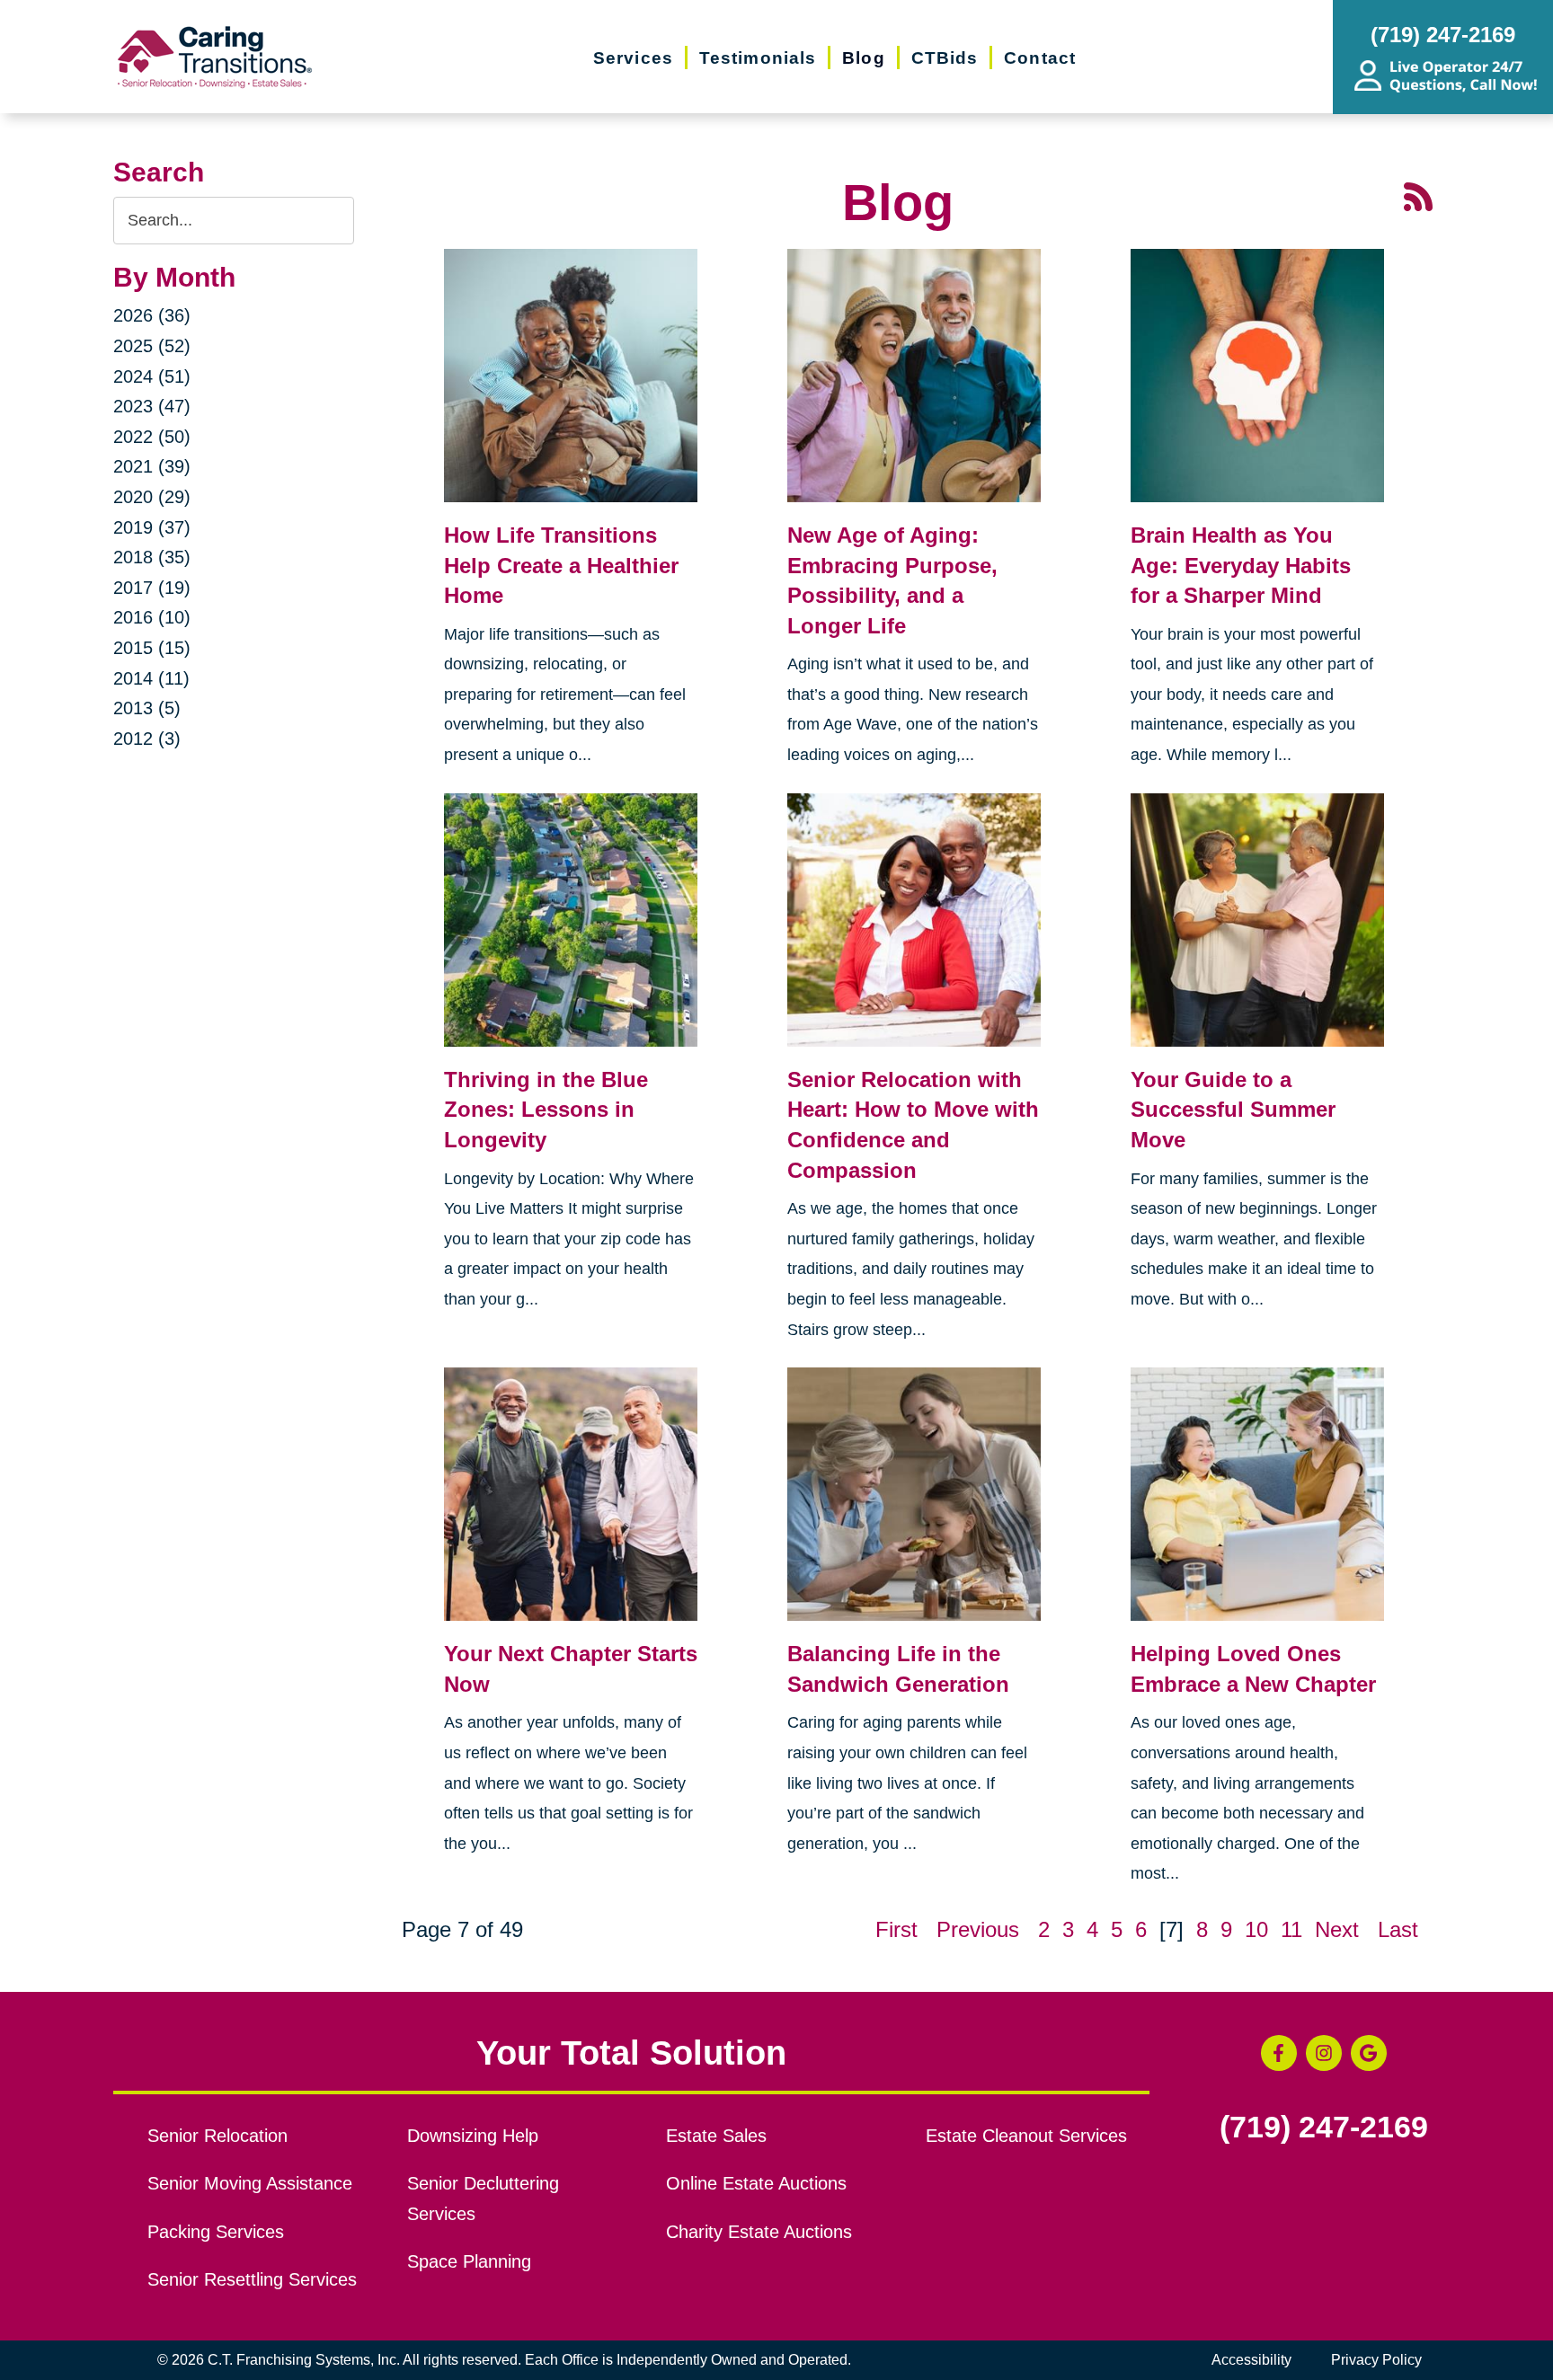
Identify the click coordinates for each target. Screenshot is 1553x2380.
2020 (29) (152, 497)
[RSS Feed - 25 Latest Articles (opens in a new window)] (1418, 195)
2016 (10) (152, 617)
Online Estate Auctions (756, 2183)
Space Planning (469, 2261)
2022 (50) (152, 437)
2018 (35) (152, 557)
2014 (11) (151, 678)
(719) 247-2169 (1324, 2128)
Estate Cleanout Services (1026, 2136)
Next (1337, 1929)
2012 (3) (147, 739)
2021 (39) (152, 466)
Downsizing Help (473, 2136)
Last (1398, 1929)
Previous (978, 1929)
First (896, 1929)
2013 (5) (147, 708)
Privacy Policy (1376, 2360)
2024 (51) (152, 376)
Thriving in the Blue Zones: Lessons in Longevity (546, 1110)
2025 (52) (152, 346)
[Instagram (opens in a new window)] (1324, 2053)
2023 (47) (152, 406)
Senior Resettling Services (252, 2279)
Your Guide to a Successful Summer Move (1233, 1110)
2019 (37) (152, 527)
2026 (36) (152, 315)
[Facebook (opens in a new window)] (1279, 2053)
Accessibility (1251, 2360)
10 (1256, 1929)
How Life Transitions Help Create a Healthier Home (561, 565)
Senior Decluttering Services (483, 2199)
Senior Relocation (217, 2136)
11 (1291, 1929)
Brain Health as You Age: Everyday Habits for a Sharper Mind (1241, 565)
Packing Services (216, 2232)
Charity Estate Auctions (759, 2232)
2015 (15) (152, 648)
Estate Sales (716, 2136)
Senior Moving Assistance (250, 2183)
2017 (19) (152, 588)
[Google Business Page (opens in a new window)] (1369, 2053)
